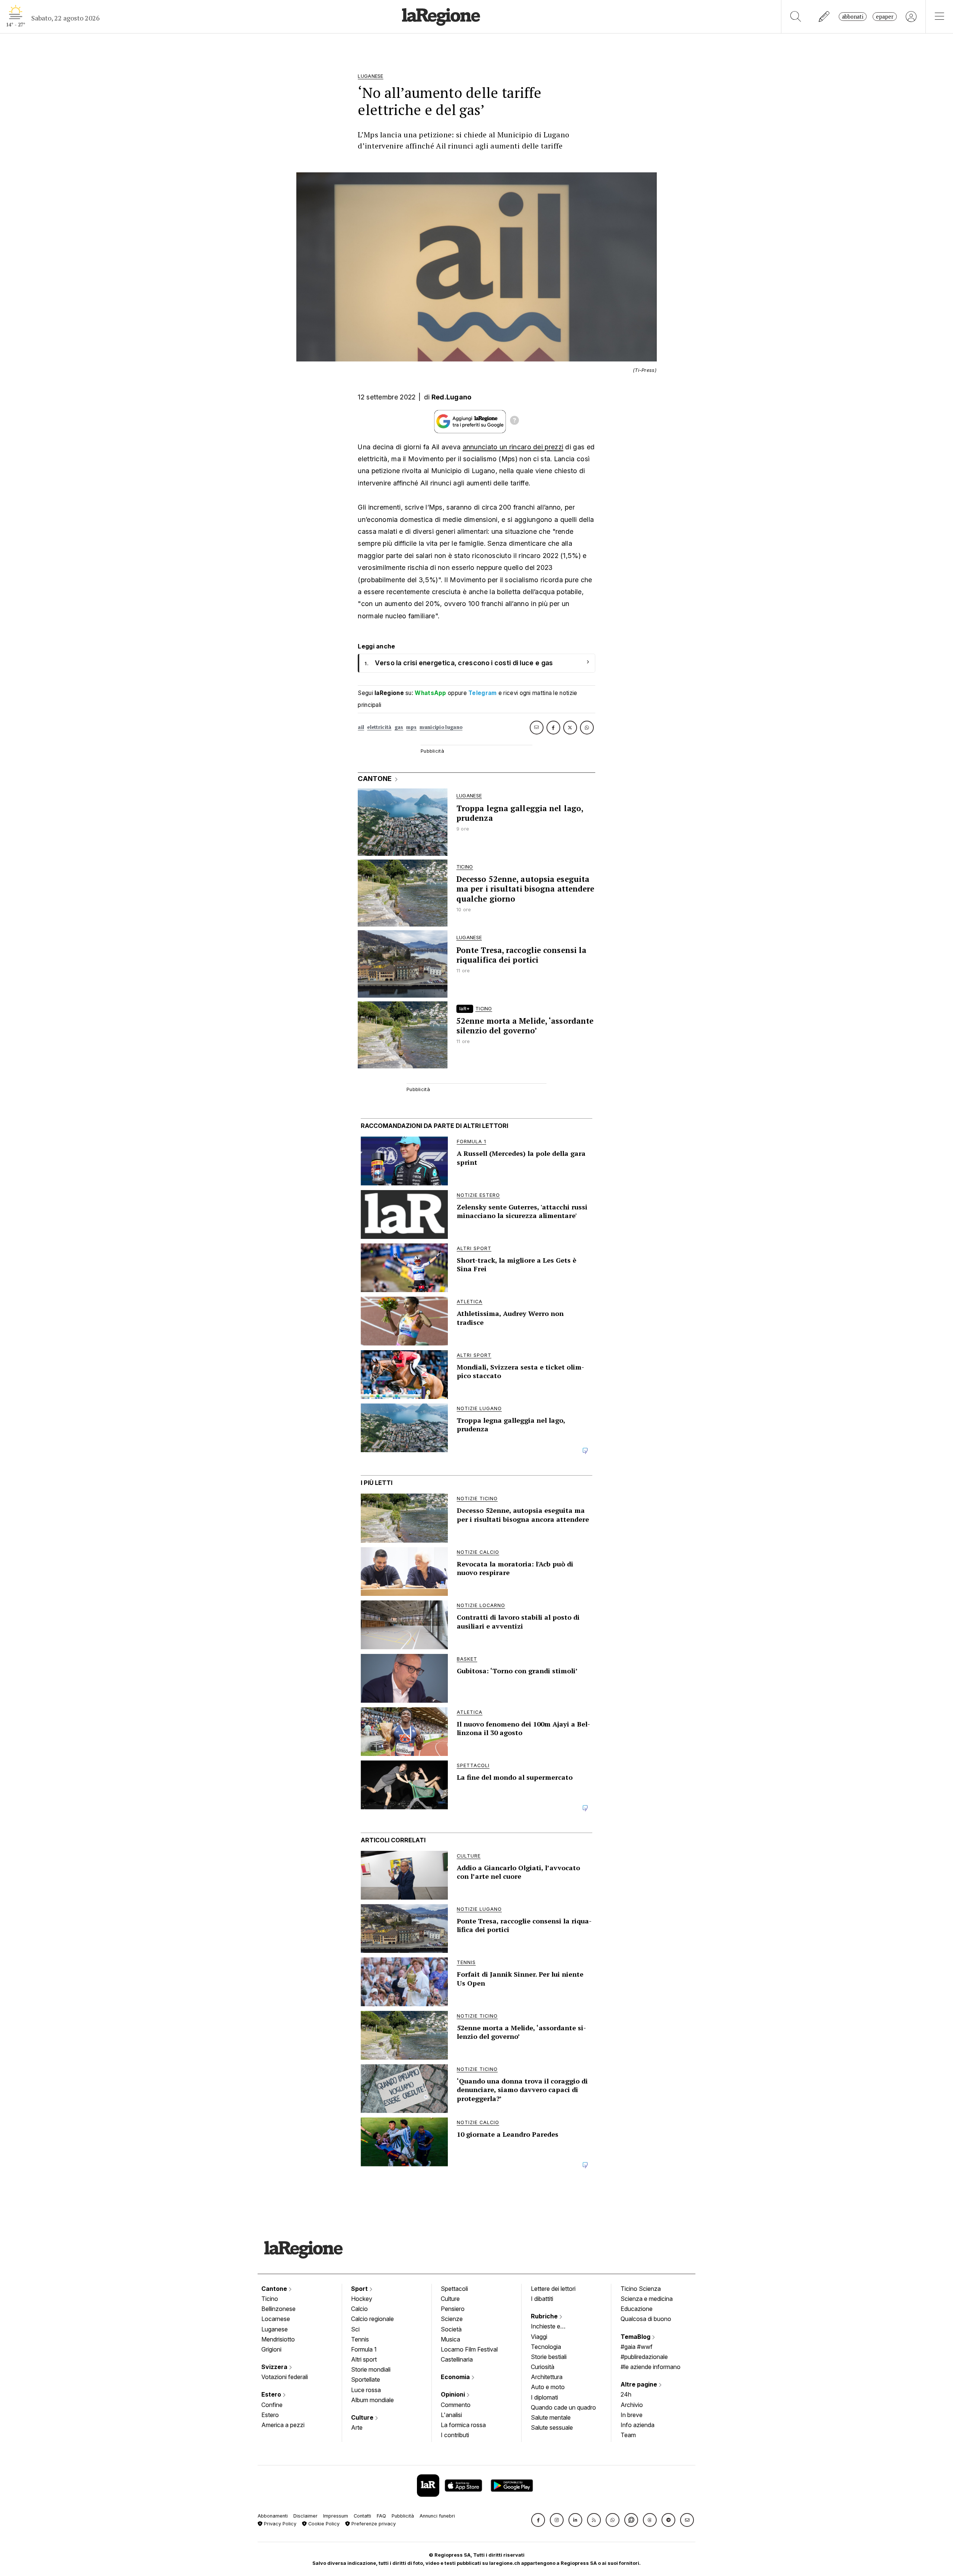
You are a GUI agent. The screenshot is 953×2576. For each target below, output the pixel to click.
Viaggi (539, 2337)
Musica (450, 2339)
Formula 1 (364, 2349)
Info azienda (638, 2425)
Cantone (275, 2289)
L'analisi (451, 2415)
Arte (357, 2427)
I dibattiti (542, 2299)
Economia (456, 2377)
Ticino (270, 2299)
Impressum (336, 2516)
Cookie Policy (323, 2524)
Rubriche (545, 2316)
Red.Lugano (452, 397)
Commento (456, 2405)
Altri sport (364, 2359)
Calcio (359, 2309)
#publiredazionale (644, 2357)
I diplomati (544, 2397)
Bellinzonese (278, 2309)
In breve (632, 2415)
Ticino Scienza (641, 2289)
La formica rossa (463, 2425)
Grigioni (271, 2349)
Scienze (452, 2319)
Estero (272, 2394)
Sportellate (366, 2379)
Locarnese (276, 2319)
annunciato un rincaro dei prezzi (513, 447)
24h (626, 2394)
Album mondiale (372, 2400)
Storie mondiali (371, 2369)
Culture (363, 2417)
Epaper (885, 17)
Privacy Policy (279, 2524)
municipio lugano (441, 727)
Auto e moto (548, 2387)
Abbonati (853, 17)
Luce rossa (366, 2390)
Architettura (547, 2377)
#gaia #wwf (637, 2347)
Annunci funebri (437, 2516)
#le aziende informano (651, 2367)
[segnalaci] (824, 17)
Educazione (637, 2309)
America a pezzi (283, 2425)
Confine (272, 2405)
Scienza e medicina (647, 2299)
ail (361, 727)
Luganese (275, 2329)
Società (451, 2329)
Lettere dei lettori (553, 2289)
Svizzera (275, 2367)
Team (628, 2435)
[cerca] (796, 17)
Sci (355, 2329)
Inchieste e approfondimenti (553, 2327)
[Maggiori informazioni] (514, 421)
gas (399, 727)
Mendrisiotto (278, 2339)
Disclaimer (305, 2516)
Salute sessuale (552, 2427)
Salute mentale (551, 2417)
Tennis (360, 2339)
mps (411, 727)
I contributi (455, 2435)
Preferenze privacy (373, 2524)
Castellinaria (457, 2359)
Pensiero (453, 2309)
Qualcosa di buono (646, 2319)
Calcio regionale (372, 2319)
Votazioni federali (285, 2377)
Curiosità (543, 2367)
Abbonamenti (273, 2516)
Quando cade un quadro (563, 2407)
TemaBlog (636, 2337)
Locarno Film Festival (469, 2349)
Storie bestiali (549, 2357)
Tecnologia (546, 2347)
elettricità (379, 727)
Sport (360, 2289)
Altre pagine (640, 2384)
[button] (538, 2520)
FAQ (381, 2516)
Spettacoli (454, 2289)
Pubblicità (403, 2516)
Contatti (362, 2516)
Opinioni (454, 2394)
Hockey (362, 2299)
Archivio (632, 2405)
